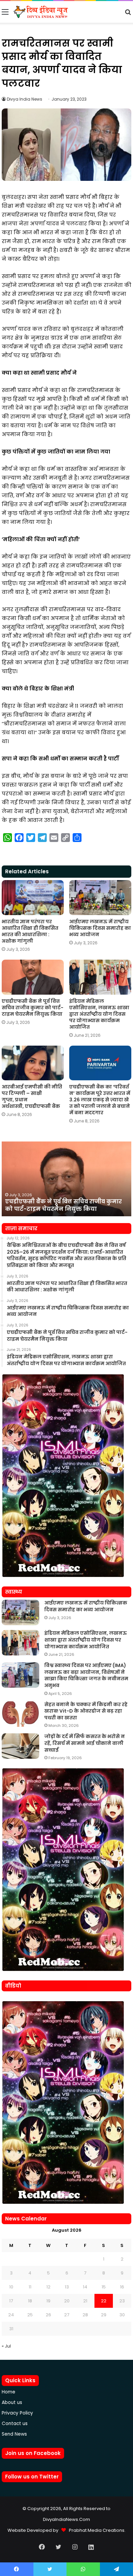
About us (12, 2402)
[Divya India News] (41, 12)
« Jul (6, 2346)
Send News (14, 2434)
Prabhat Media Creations (95, 2530)
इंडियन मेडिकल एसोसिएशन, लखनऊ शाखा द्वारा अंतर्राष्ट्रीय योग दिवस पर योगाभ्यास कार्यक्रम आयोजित (99, 1014)
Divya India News (25, 99)
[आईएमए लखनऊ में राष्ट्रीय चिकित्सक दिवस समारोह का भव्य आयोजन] (100, 898)
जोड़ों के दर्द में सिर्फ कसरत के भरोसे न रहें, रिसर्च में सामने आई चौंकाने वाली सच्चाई (85, 1743)
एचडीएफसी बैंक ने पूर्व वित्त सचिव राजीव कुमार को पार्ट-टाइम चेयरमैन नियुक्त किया (33, 1008)
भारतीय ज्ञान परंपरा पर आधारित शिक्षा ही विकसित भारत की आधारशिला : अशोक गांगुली (30, 931)
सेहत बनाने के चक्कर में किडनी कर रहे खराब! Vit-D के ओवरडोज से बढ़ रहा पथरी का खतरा (86, 1711)
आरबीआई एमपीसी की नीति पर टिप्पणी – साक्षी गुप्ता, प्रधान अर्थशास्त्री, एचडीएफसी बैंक (32, 1096)
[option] (66, 1179)
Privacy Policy (17, 2413)
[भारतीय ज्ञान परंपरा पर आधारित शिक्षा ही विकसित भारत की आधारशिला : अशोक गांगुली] (33, 898)
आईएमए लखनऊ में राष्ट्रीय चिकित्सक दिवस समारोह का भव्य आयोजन (100, 928)
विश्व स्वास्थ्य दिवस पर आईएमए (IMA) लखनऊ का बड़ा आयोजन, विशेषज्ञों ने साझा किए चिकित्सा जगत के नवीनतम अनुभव (86, 1675)
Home (9, 2392)
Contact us (15, 2424)
